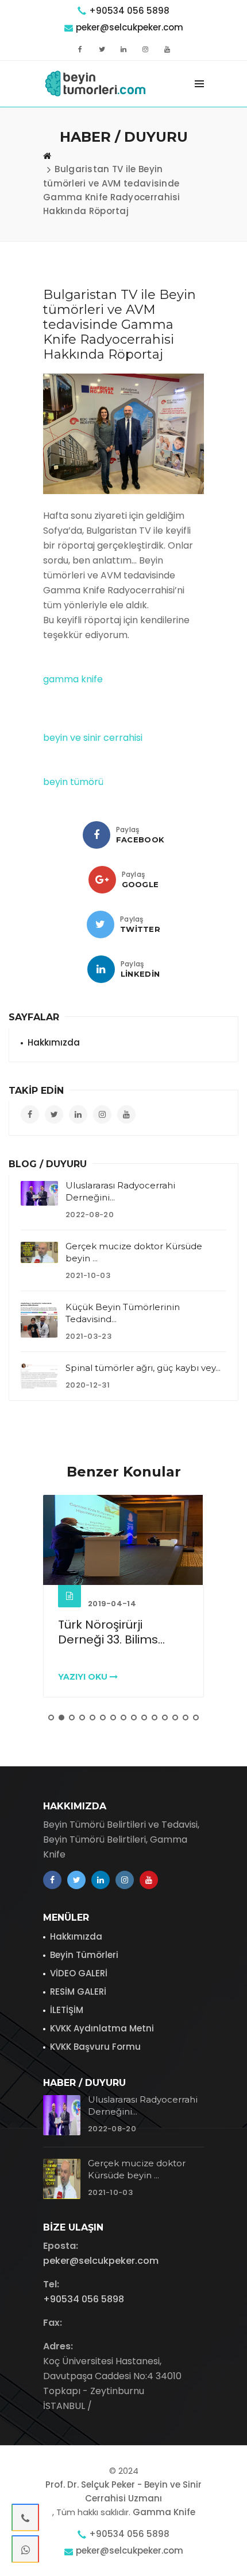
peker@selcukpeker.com (130, 27)
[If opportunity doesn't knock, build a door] (123, 1540)
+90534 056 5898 (129, 11)
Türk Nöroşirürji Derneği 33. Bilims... (111, 1632)
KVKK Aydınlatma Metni (102, 2028)
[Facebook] (97, 835)
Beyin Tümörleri (84, 1955)
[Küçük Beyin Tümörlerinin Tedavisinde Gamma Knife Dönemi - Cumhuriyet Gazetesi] (39, 1320)
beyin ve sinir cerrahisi (93, 738)
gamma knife (73, 679)
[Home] (47, 156)
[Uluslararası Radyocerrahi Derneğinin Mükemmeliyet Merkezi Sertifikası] (39, 1193)
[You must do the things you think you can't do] (62, 2115)
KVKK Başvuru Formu (95, 2047)
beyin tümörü (73, 782)
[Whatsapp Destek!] (25, 2549)
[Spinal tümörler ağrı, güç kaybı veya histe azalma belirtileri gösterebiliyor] (39, 1376)
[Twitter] (101, 924)
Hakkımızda (54, 1042)
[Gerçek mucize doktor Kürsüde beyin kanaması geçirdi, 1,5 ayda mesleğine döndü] (39, 1252)
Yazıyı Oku (84, 1677)
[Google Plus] (102, 880)
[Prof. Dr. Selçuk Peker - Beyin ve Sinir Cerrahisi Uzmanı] (96, 84)
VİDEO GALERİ (79, 1973)
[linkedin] (101, 969)
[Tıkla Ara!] (25, 2517)
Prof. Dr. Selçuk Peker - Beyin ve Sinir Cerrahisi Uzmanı (123, 2491)
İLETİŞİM (67, 2010)
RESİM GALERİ (78, 1992)
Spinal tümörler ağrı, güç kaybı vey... (143, 1368)
